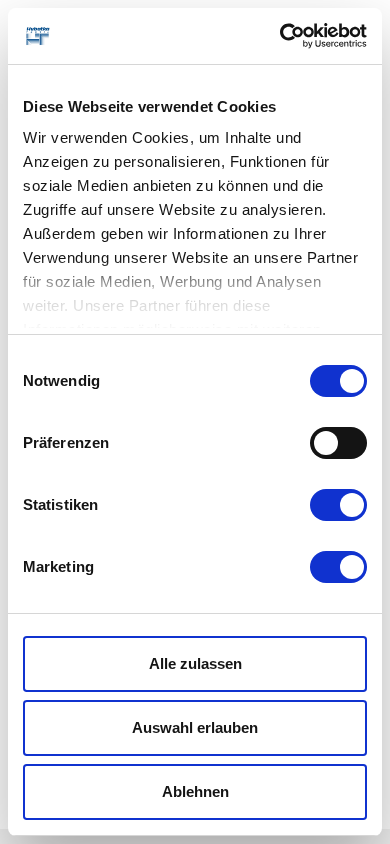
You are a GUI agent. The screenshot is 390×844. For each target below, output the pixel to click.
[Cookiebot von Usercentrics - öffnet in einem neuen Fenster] (280, 36)
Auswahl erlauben (195, 727)
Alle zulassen (195, 663)
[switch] (338, 443)
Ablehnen (195, 791)
